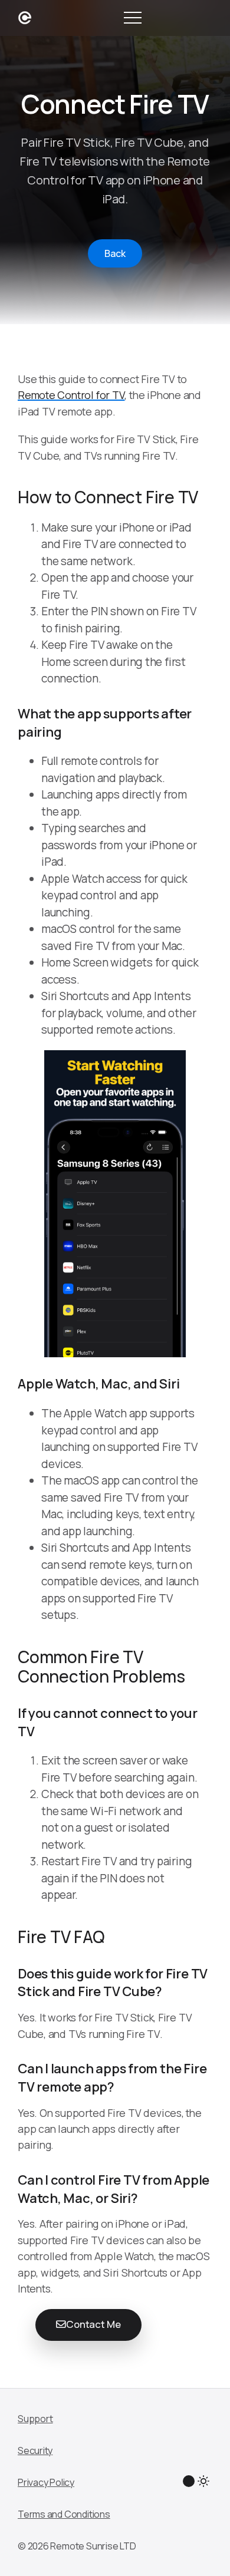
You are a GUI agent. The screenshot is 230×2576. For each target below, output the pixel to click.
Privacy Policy (46, 2482)
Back (115, 253)
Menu (133, 18)
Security (35, 2450)
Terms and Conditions (64, 2514)
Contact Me (93, 2324)
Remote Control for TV (71, 395)
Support (35, 2419)
